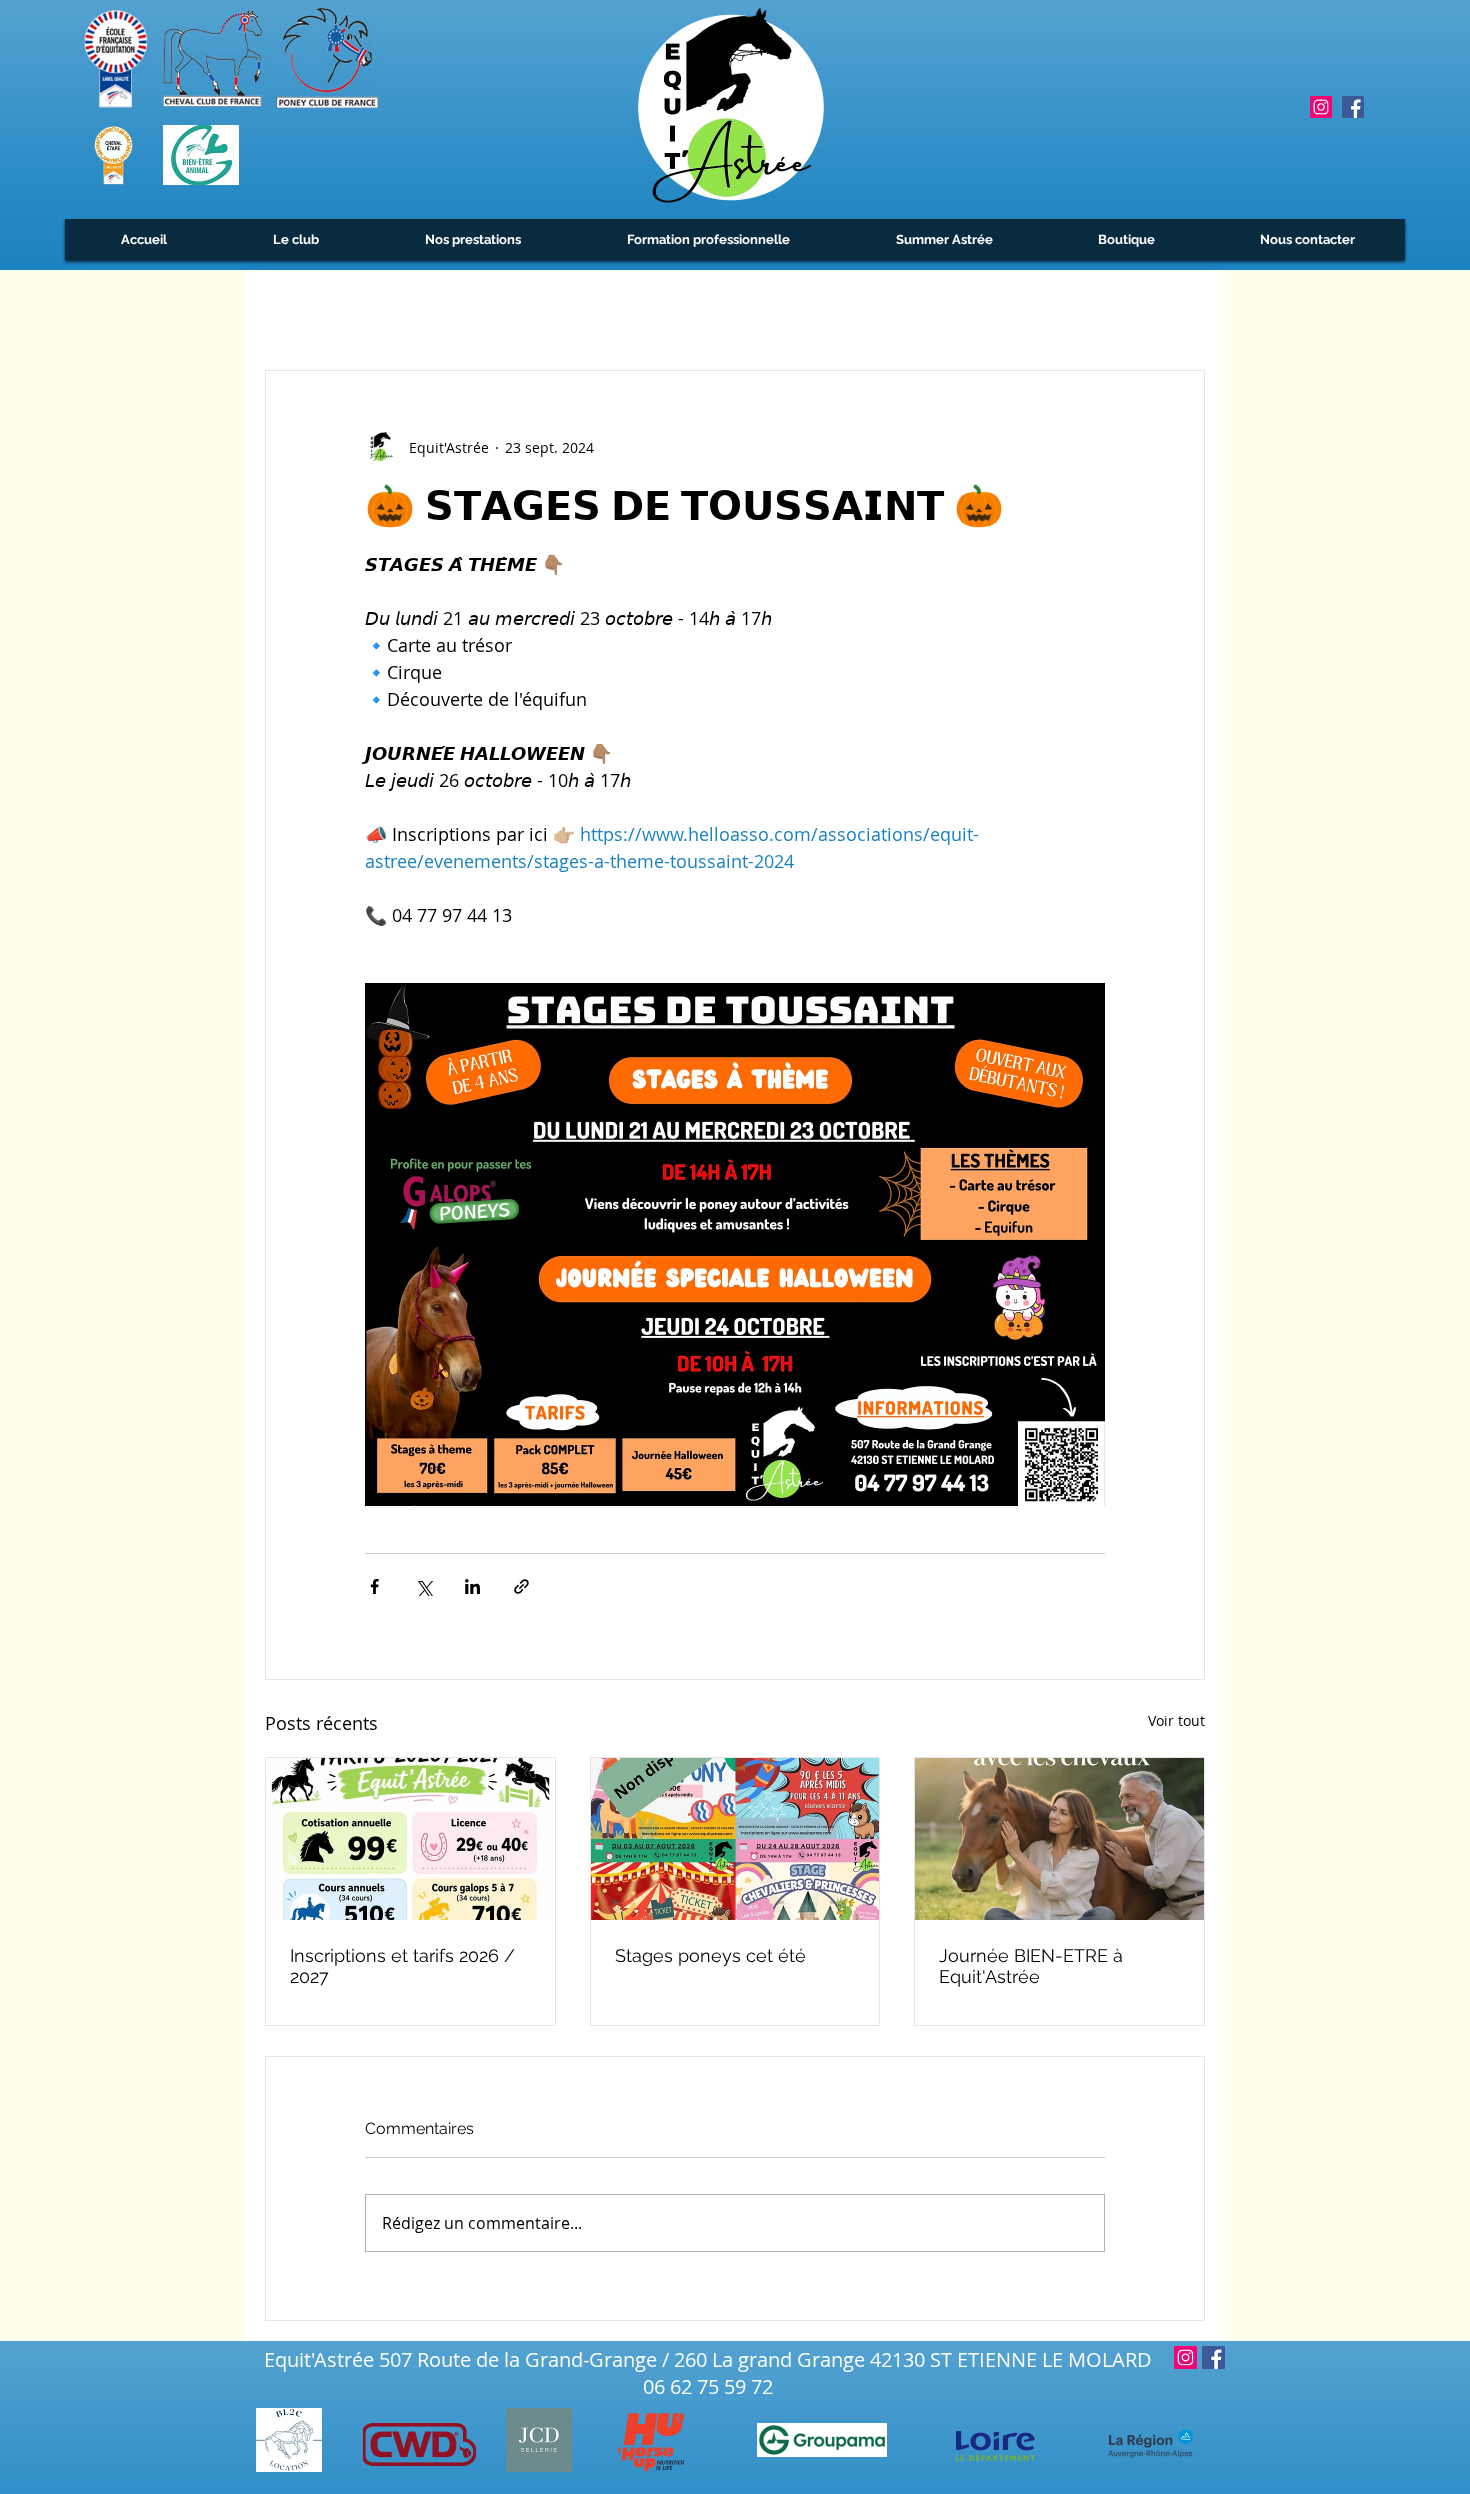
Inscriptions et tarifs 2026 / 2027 (402, 1966)
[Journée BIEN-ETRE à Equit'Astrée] (1059, 1839)
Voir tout (1176, 1720)
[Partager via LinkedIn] (472, 1586)
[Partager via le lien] (521, 1586)
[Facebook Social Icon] (1353, 107)
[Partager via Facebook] (374, 1586)
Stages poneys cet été (710, 1955)
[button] (295, 239)
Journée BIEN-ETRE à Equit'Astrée (1031, 1966)
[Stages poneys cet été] (735, 1839)
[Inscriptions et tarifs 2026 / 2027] (410, 1839)
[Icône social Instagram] (1321, 107)
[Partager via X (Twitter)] (423, 1586)
